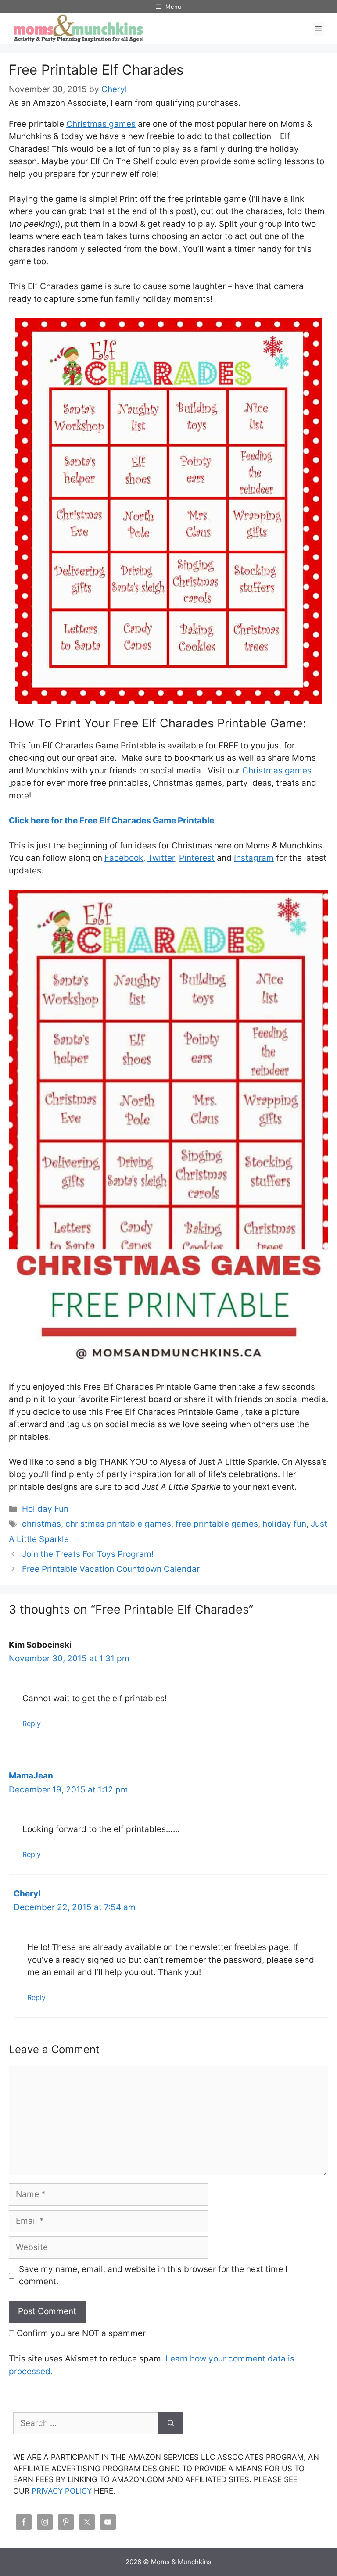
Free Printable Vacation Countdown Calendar (111, 1569)
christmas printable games (118, 1524)
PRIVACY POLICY (62, 2491)
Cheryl (27, 1894)
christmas (41, 1524)
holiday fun (284, 1524)
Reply (32, 1724)
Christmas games (101, 124)
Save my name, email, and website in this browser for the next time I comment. (153, 2275)
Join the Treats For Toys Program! (88, 1554)
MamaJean (31, 1776)
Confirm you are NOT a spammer (80, 2333)
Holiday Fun (45, 1509)
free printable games (217, 1524)
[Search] (171, 2424)
